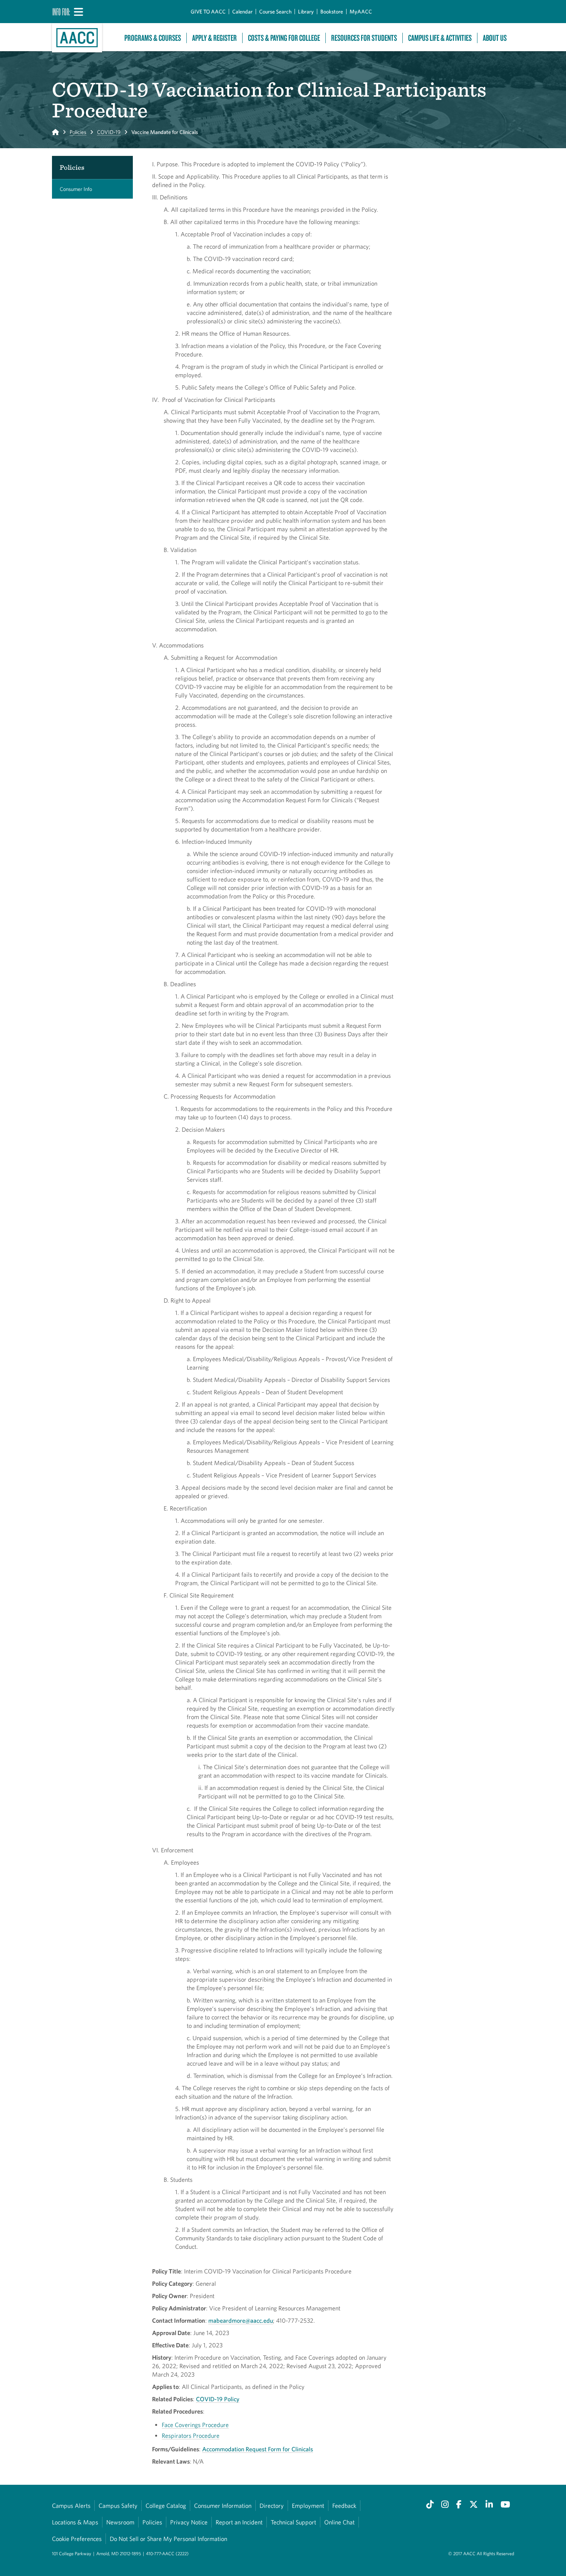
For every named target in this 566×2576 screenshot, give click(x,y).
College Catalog (166, 2506)
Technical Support (293, 2522)
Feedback (344, 2506)
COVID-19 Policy (218, 2399)
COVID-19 (109, 132)
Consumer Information (223, 2506)
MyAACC (361, 12)
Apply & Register (214, 38)
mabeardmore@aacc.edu (241, 2320)
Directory (272, 2506)
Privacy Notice (189, 2522)
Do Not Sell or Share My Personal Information (168, 2539)
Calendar (242, 12)
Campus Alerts (71, 2506)
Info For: (61, 12)
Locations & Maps (75, 2522)
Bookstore (332, 12)
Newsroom (120, 2522)
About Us (495, 38)
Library (306, 12)
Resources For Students (364, 38)
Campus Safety (118, 2506)
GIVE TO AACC (208, 12)
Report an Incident (239, 2522)
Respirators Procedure (191, 2435)
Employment (308, 2506)
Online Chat (339, 2522)
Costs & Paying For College (284, 38)
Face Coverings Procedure (195, 2425)
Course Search (275, 12)
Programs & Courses (153, 38)
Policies (78, 132)
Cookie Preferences (77, 2539)
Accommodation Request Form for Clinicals (258, 2449)
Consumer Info (76, 189)
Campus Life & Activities (440, 38)
